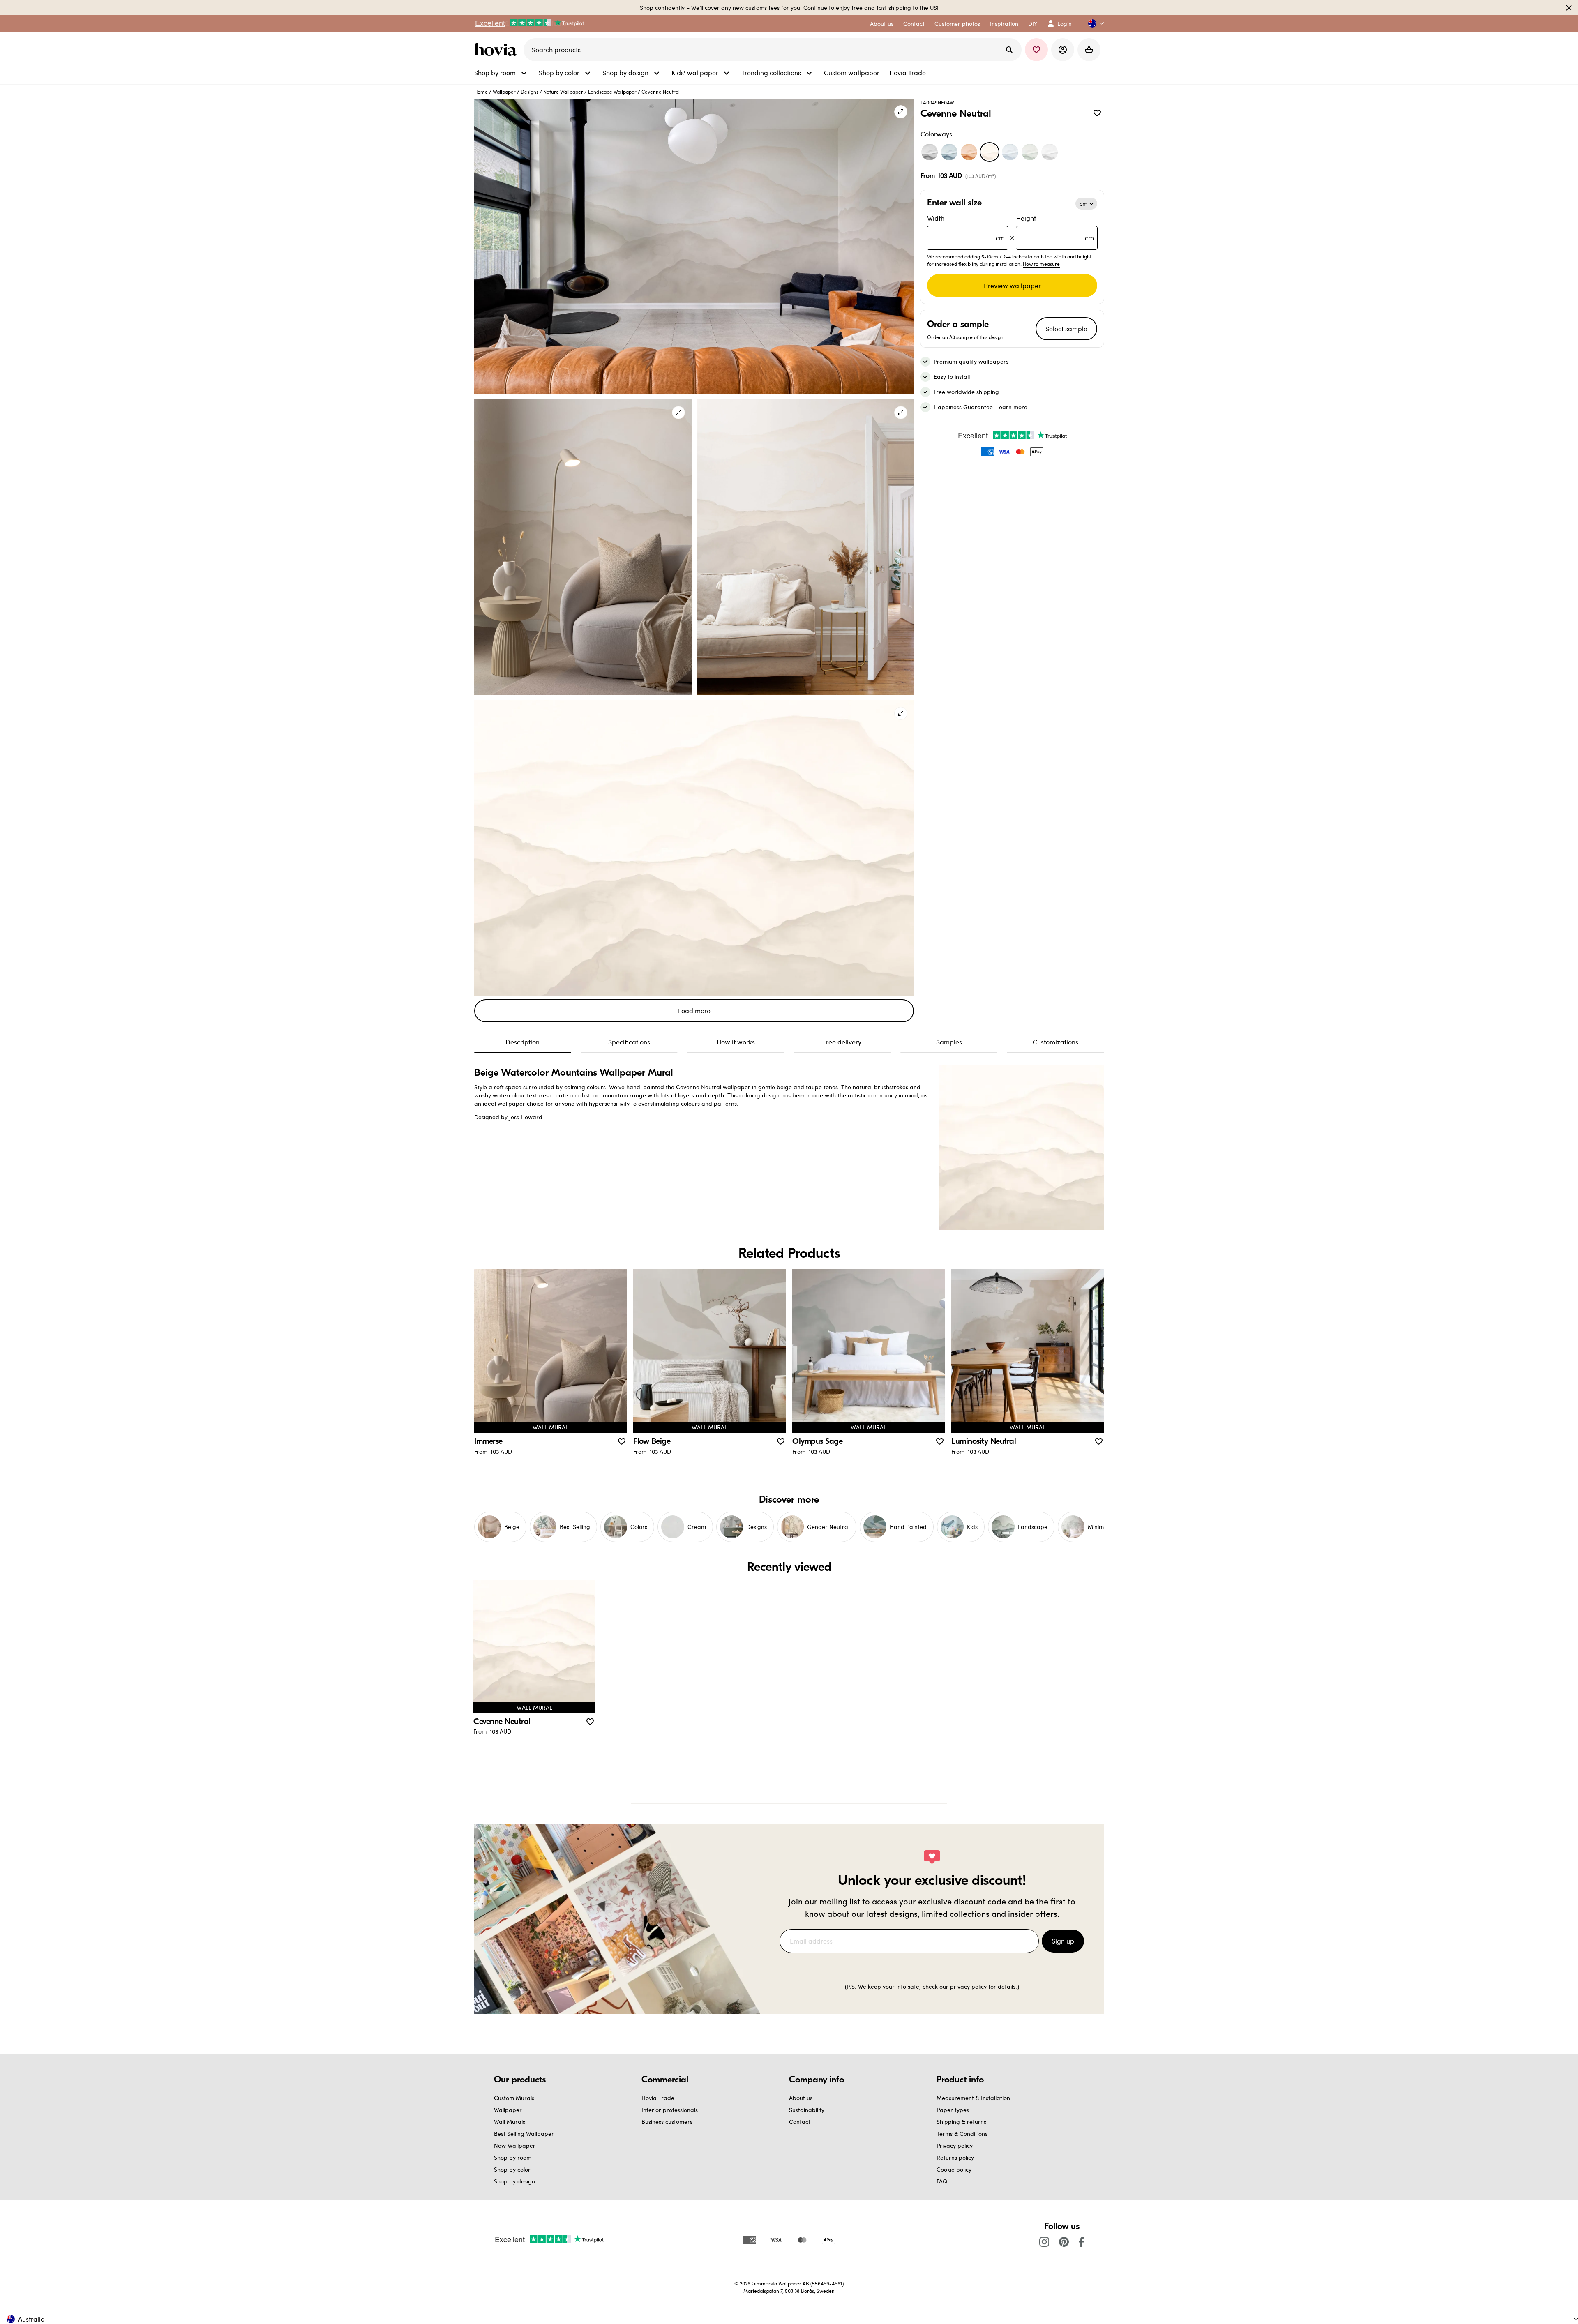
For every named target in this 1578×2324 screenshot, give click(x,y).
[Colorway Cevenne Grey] (930, 152)
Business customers (667, 2122)
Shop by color (512, 2169)
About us (801, 2098)
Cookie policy (954, 2169)
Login (1065, 24)
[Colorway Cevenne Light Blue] (1010, 152)
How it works (736, 1042)
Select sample (1066, 329)
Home (481, 92)
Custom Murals (514, 2098)
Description (523, 1042)
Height (1055, 228)
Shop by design (514, 2181)
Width (966, 228)
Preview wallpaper (1012, 285)
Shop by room (513, 2157)
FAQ (942, 2181)
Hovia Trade (658, 2098)
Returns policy (955, 2157)
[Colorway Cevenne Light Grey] (1050, 152)
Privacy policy (955, 2145)
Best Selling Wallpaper (524, 2134)
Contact (800, 2122)
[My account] (1063, 50)
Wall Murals (510, 2122)
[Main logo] (497, 50)
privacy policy (968, 1986)
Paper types (953, 2110)
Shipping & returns (961, 2122)
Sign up (1063, 1941)
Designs (529, 92)
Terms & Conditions (962, 2134)
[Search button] (1009, 50)
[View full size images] (901, 112)
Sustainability (807, 2110)
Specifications (629, 1042)
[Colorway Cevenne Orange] (969, 152)
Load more (694, 1011)
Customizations (1055, 1042)
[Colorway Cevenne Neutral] (990, 152)
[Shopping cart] (1089, 50)
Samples (949, 1042)
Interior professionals (670, 2110)
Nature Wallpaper (563, 92)
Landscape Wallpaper (612, 92)
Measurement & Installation (973, 2098)
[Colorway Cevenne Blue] (949, 152)
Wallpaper (504, 92)
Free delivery (842, 1042)
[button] (1093, 24)
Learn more (1012, 407)
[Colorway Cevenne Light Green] (1030, 152)
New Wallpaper (515, 2145)
